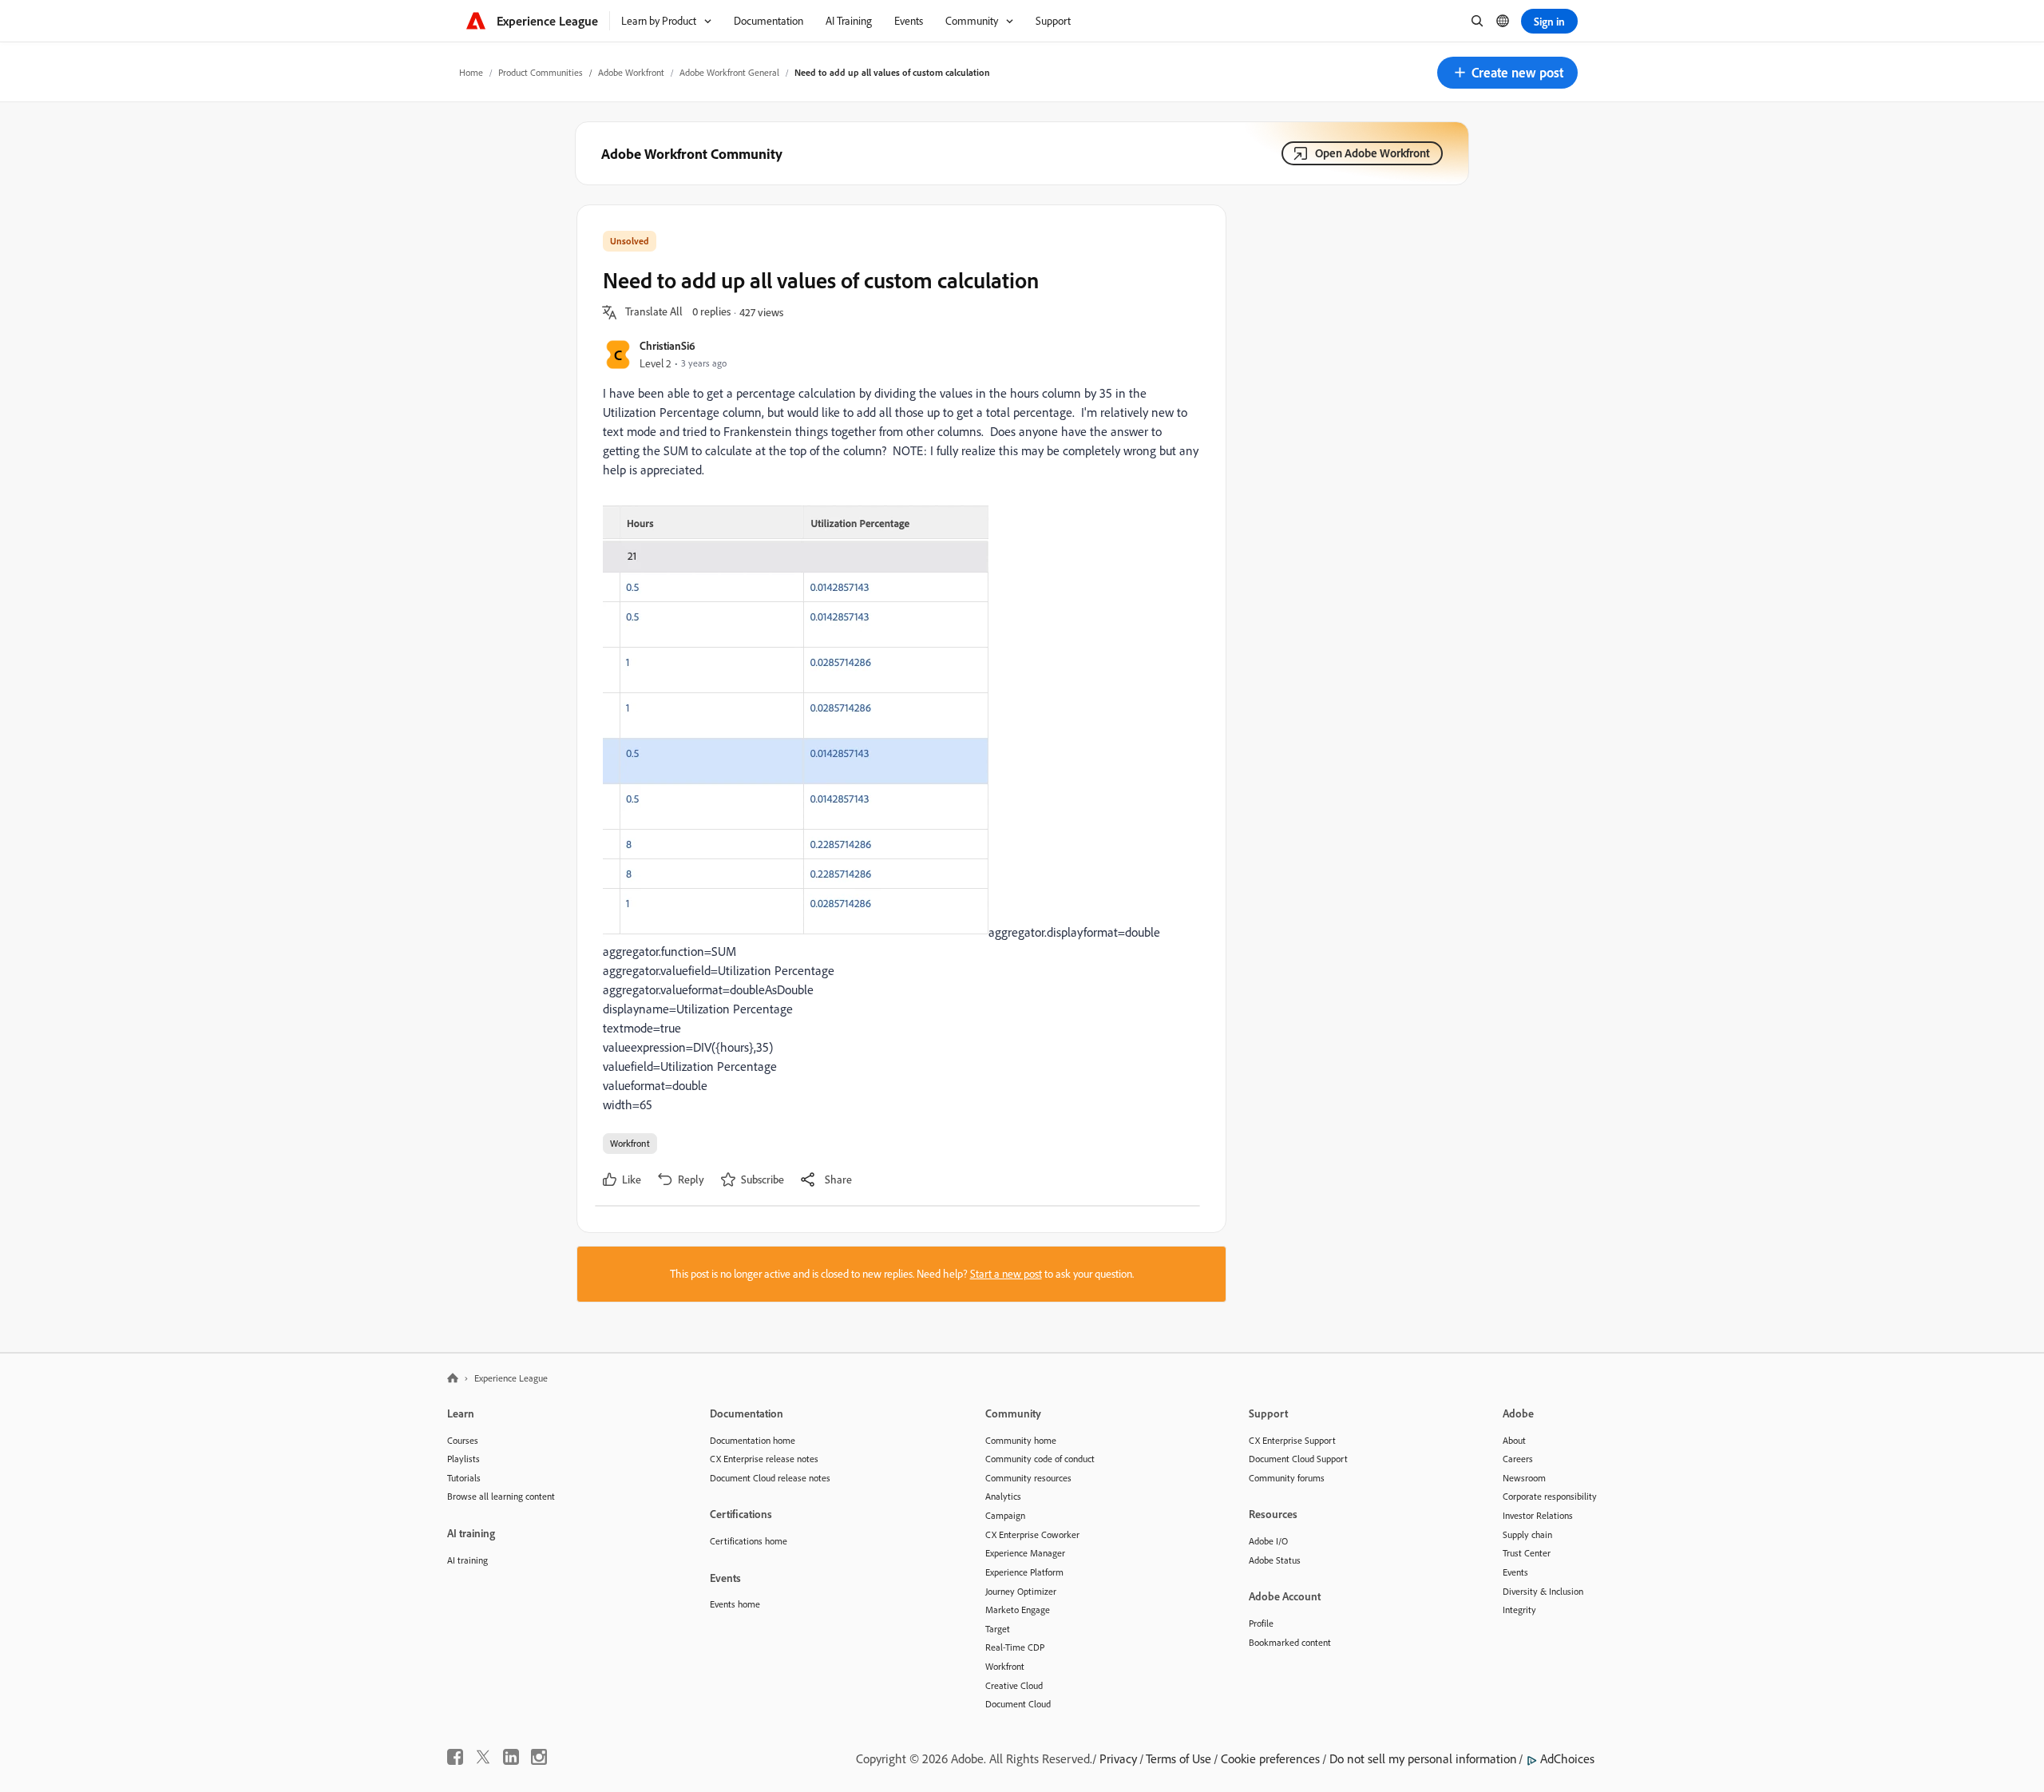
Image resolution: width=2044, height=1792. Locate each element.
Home (471, 72)
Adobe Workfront (631, 72)
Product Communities (541, 72)
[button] (1507, 73)
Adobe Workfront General (729, 72)
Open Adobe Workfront (1373, 153)
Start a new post (1006, 1274)
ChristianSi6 (667, 345)
